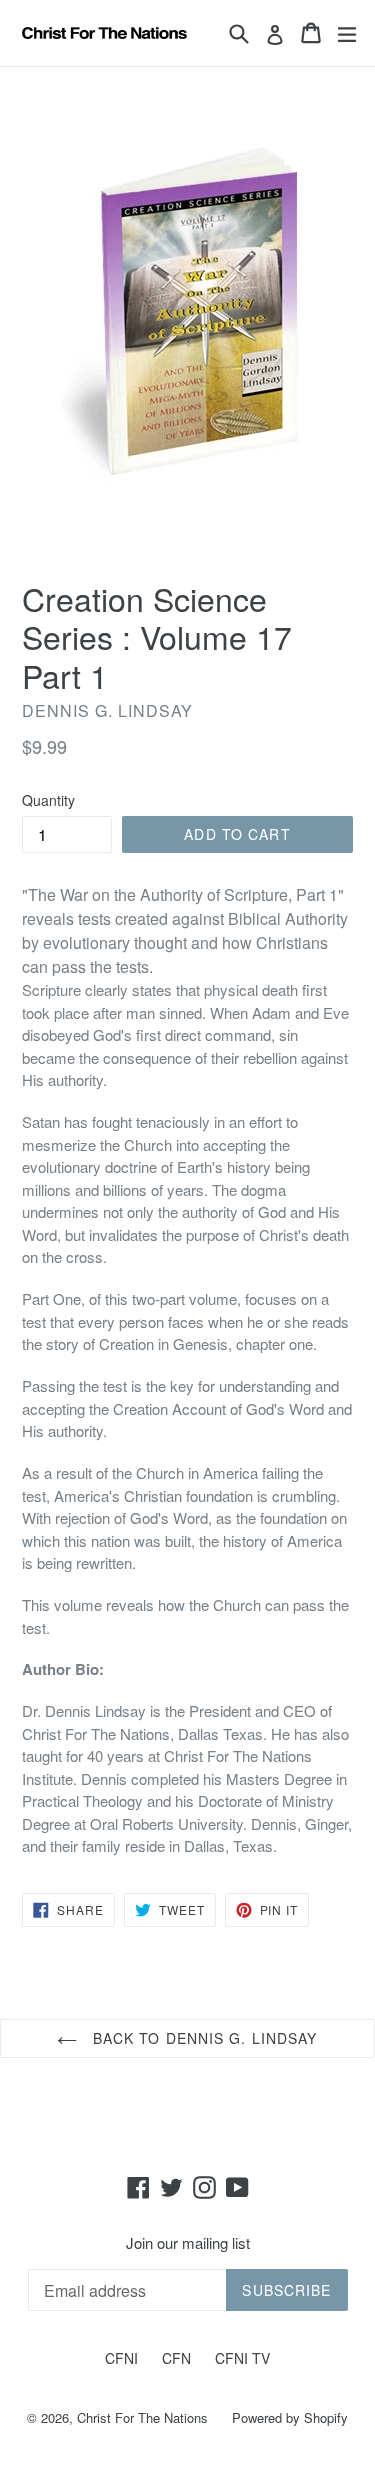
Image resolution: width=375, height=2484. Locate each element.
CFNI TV (242, 2358)
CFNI (121, 2358)
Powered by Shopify (290, 2417)
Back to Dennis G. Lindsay (202, 2038)
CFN (176, 2358)
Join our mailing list (188, 2243)
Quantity (48, 800)
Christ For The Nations (142, 2417)
